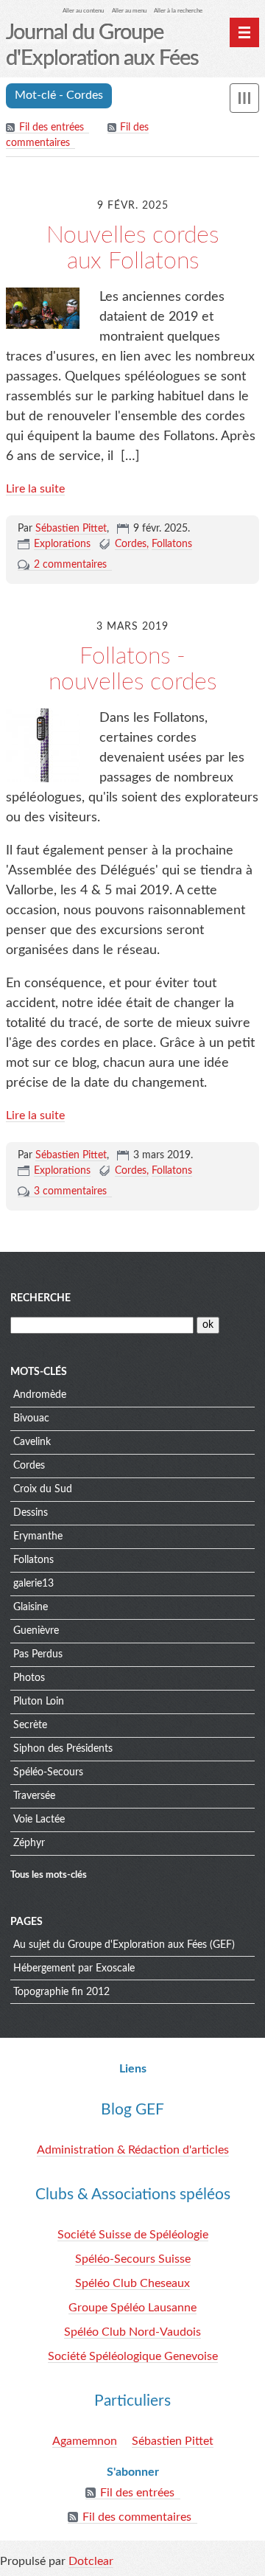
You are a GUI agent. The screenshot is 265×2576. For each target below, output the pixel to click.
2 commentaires (70, 565)
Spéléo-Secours (48, 1772)
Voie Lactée (39, 1820)
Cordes (131, 544)
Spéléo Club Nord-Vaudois (132, 2332)
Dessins (31, 1513)
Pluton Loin (39, 1702)
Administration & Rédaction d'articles (133, 2150)
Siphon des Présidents (63, 1749)
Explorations (62, 544)
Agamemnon (85, 2441)
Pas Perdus (38, 1654)
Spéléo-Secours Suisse (133, 2259)
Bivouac (31, 1418)
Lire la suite (35, 489)
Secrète (30, 1725)
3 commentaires (70, 1191)
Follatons (172, 544)
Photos (29, 1678)
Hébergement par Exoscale (74, 1968)
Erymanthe (38, 1536)
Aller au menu (129, 11)
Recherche (40, 1298)
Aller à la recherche (178, 11)
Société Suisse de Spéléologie (133, 2235)
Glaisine (31, 1607)
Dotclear (91, 2561)
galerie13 (33, 1584)
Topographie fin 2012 (61, 1992)
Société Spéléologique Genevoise (133, 2356)
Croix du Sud (43, 1489)
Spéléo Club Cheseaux (132, 2283)
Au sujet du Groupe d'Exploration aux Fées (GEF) (124, 1945)
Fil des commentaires (137, 2517)
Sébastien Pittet (71, 529)
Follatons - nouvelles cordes (132, 669)
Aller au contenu (83, 11)
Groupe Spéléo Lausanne (132, 2308)
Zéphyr (29, 1843)
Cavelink (32, 1442)
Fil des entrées (52, 128)
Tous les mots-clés (49, 1875)
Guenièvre (36, 1631)
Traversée (34, 1796)
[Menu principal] (244, 32)
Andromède (40, 1395)
